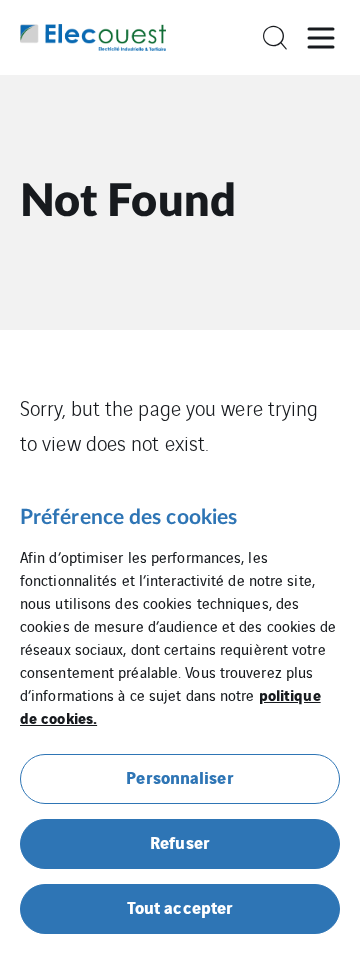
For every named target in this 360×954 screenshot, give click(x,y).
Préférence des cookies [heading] (128, 517)
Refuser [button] (180, 841)
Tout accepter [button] (180, 906)
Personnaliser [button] (179, 776)
